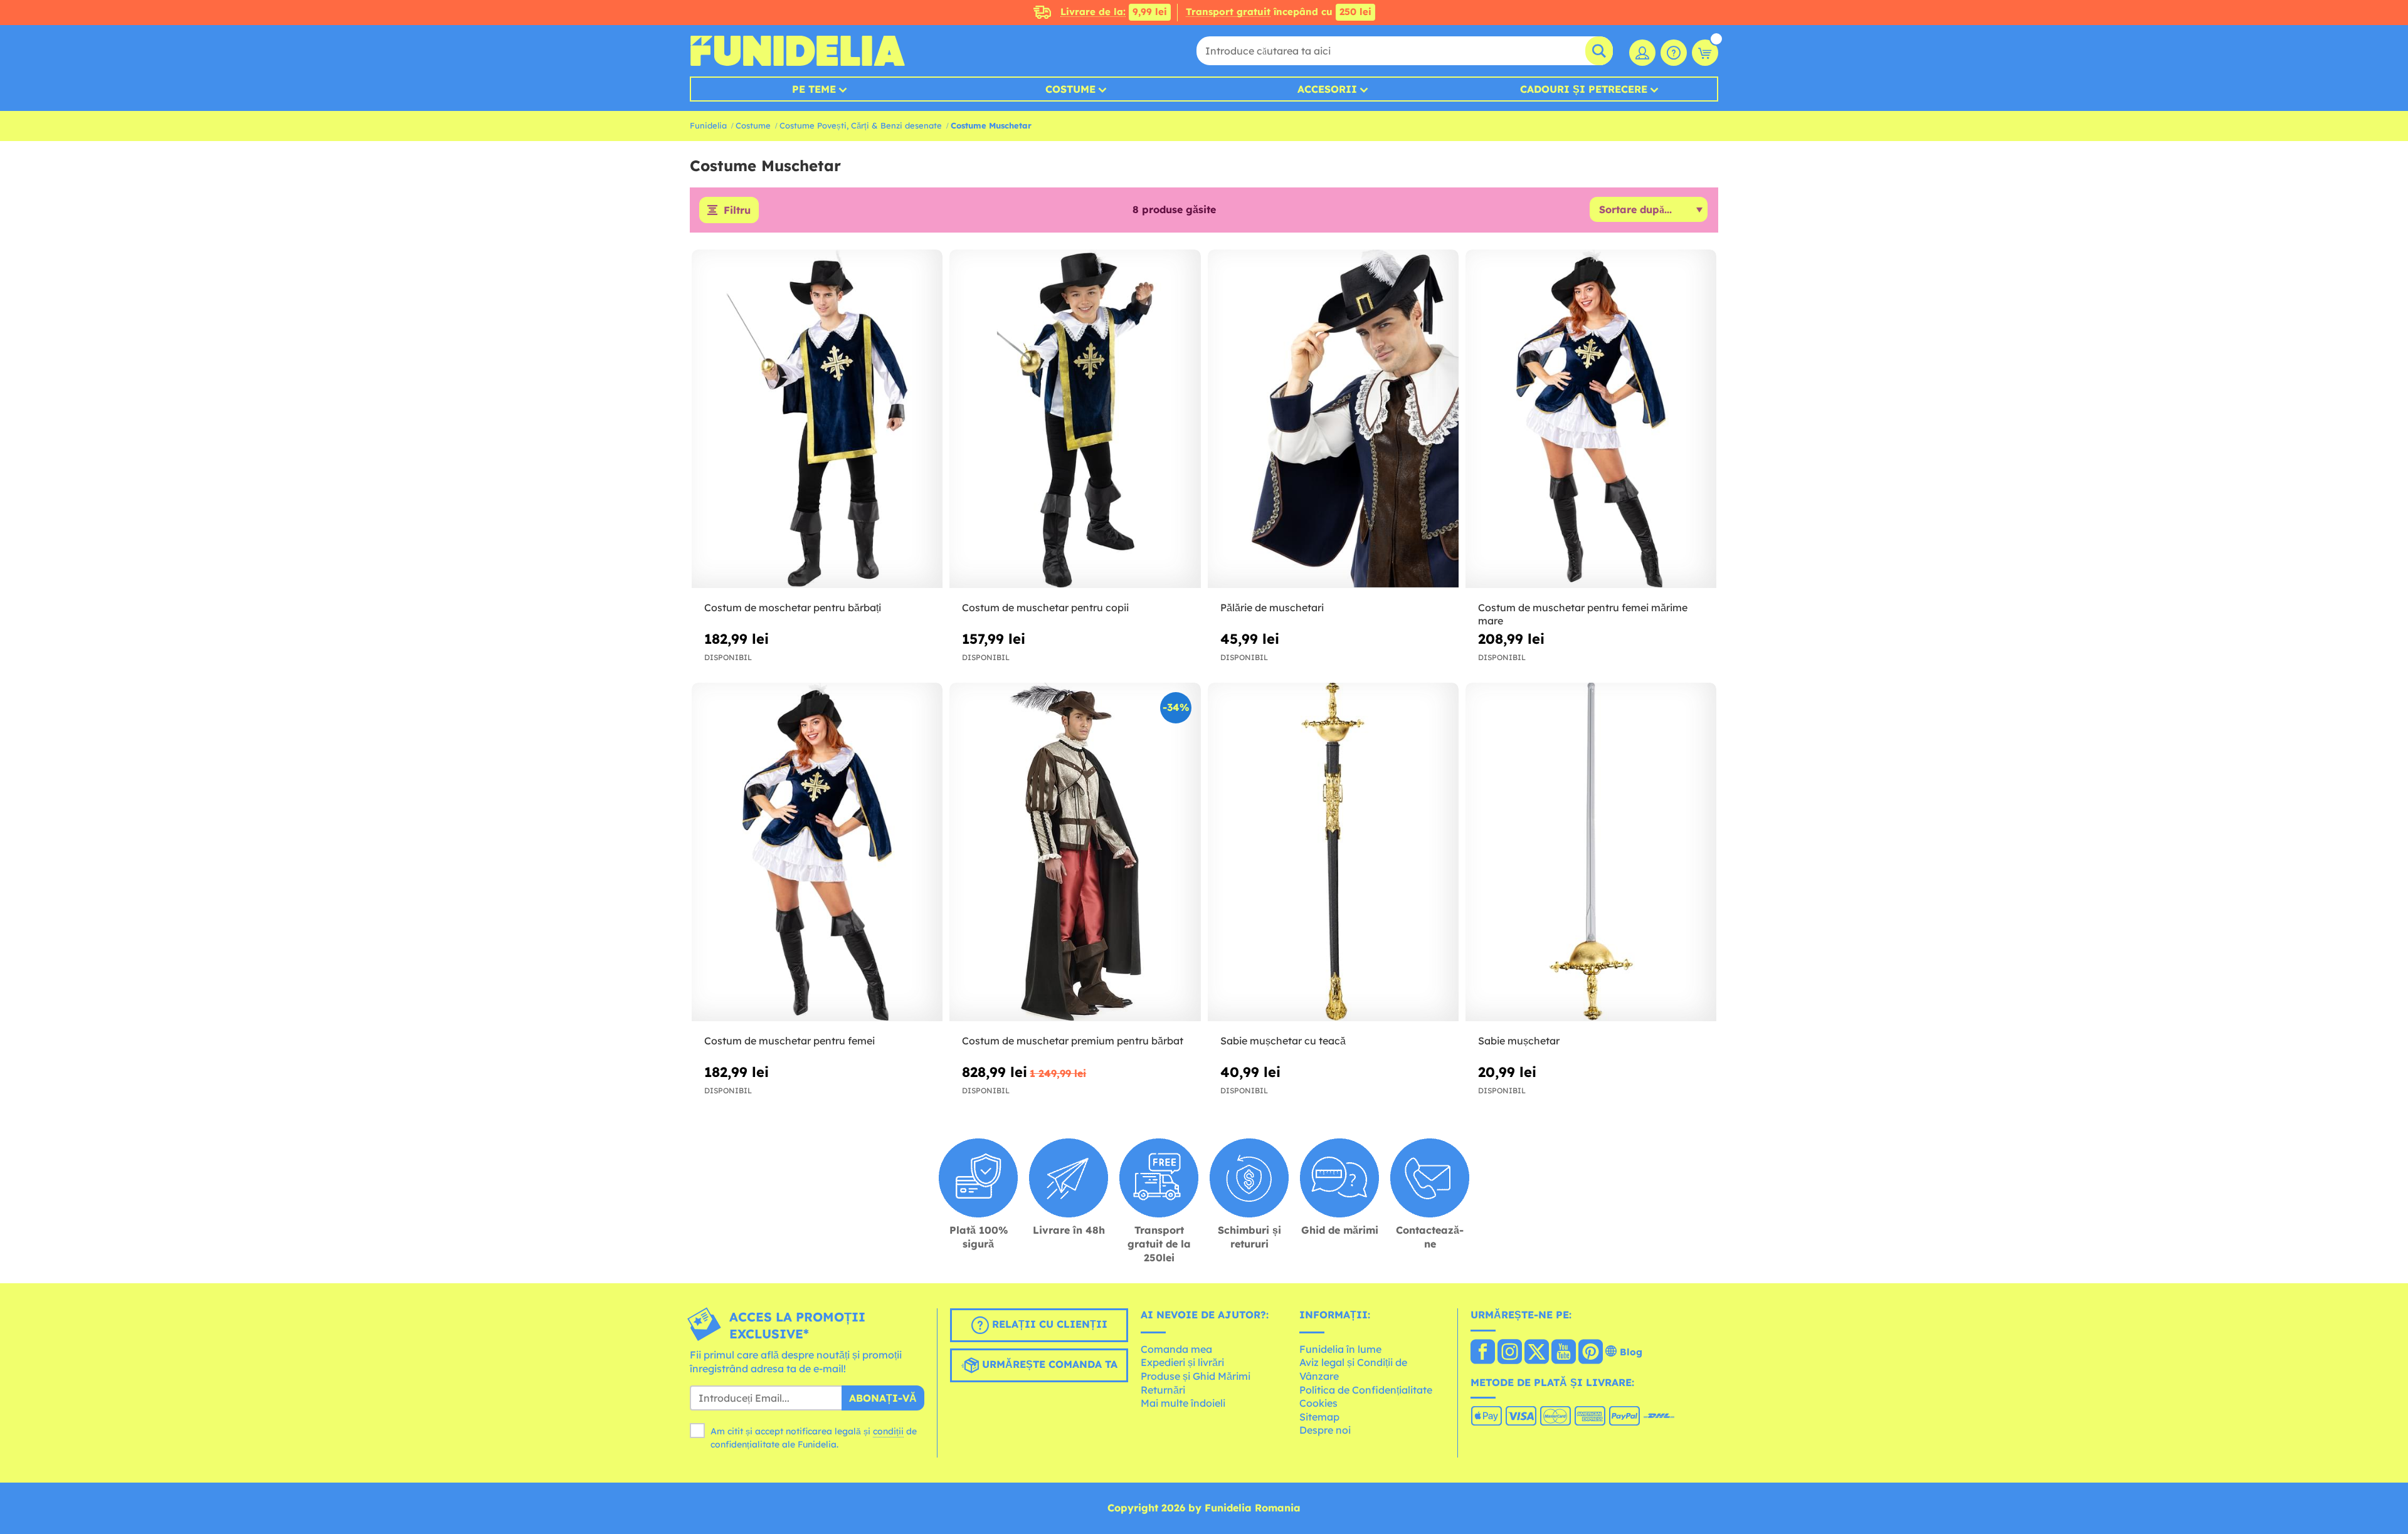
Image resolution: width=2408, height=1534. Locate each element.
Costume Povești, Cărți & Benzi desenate (861, 125)
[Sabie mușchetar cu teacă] (1333, 852)
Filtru (737, 210)
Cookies (1318, 1403)
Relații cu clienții (1048, 1324)
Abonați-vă (883, 1398)
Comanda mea (1176, 1349)
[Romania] (1483, 1353)
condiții (888, 1431)
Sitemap (1319, 1417)
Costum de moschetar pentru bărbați (793, 607)
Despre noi (1325, 1430)
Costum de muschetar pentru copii (1045, 607)
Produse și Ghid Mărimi (1196, 1376)
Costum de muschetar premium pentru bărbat (1073, 1041)
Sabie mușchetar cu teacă (1283, 1041)
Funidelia (708, 125)
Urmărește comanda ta (1048, 1364)
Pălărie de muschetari (1272, 607)
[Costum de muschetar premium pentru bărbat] (1075, 852)
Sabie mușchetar (1519, 1041)
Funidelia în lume (1340, 1349)
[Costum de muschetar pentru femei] (817, 852)
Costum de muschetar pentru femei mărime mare (1583, 614)
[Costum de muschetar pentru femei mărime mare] (1591, 419)
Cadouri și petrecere (1584, 89)
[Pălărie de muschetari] (1333, 419)
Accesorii (1327, 89)
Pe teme (814, 89)
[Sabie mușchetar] (1591, 852)
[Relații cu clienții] (1674, 53)
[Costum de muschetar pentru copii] (1075, 419)
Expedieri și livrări (1182, 1362)
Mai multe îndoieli (1183, 1403)
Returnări (1163, 1390)
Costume (1070, 89)
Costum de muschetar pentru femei (789, 1041)
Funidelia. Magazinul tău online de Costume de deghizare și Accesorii (797, 51)
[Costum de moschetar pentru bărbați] (817, 419)
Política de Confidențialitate (1366, 1390)
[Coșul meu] (1705, 53)
